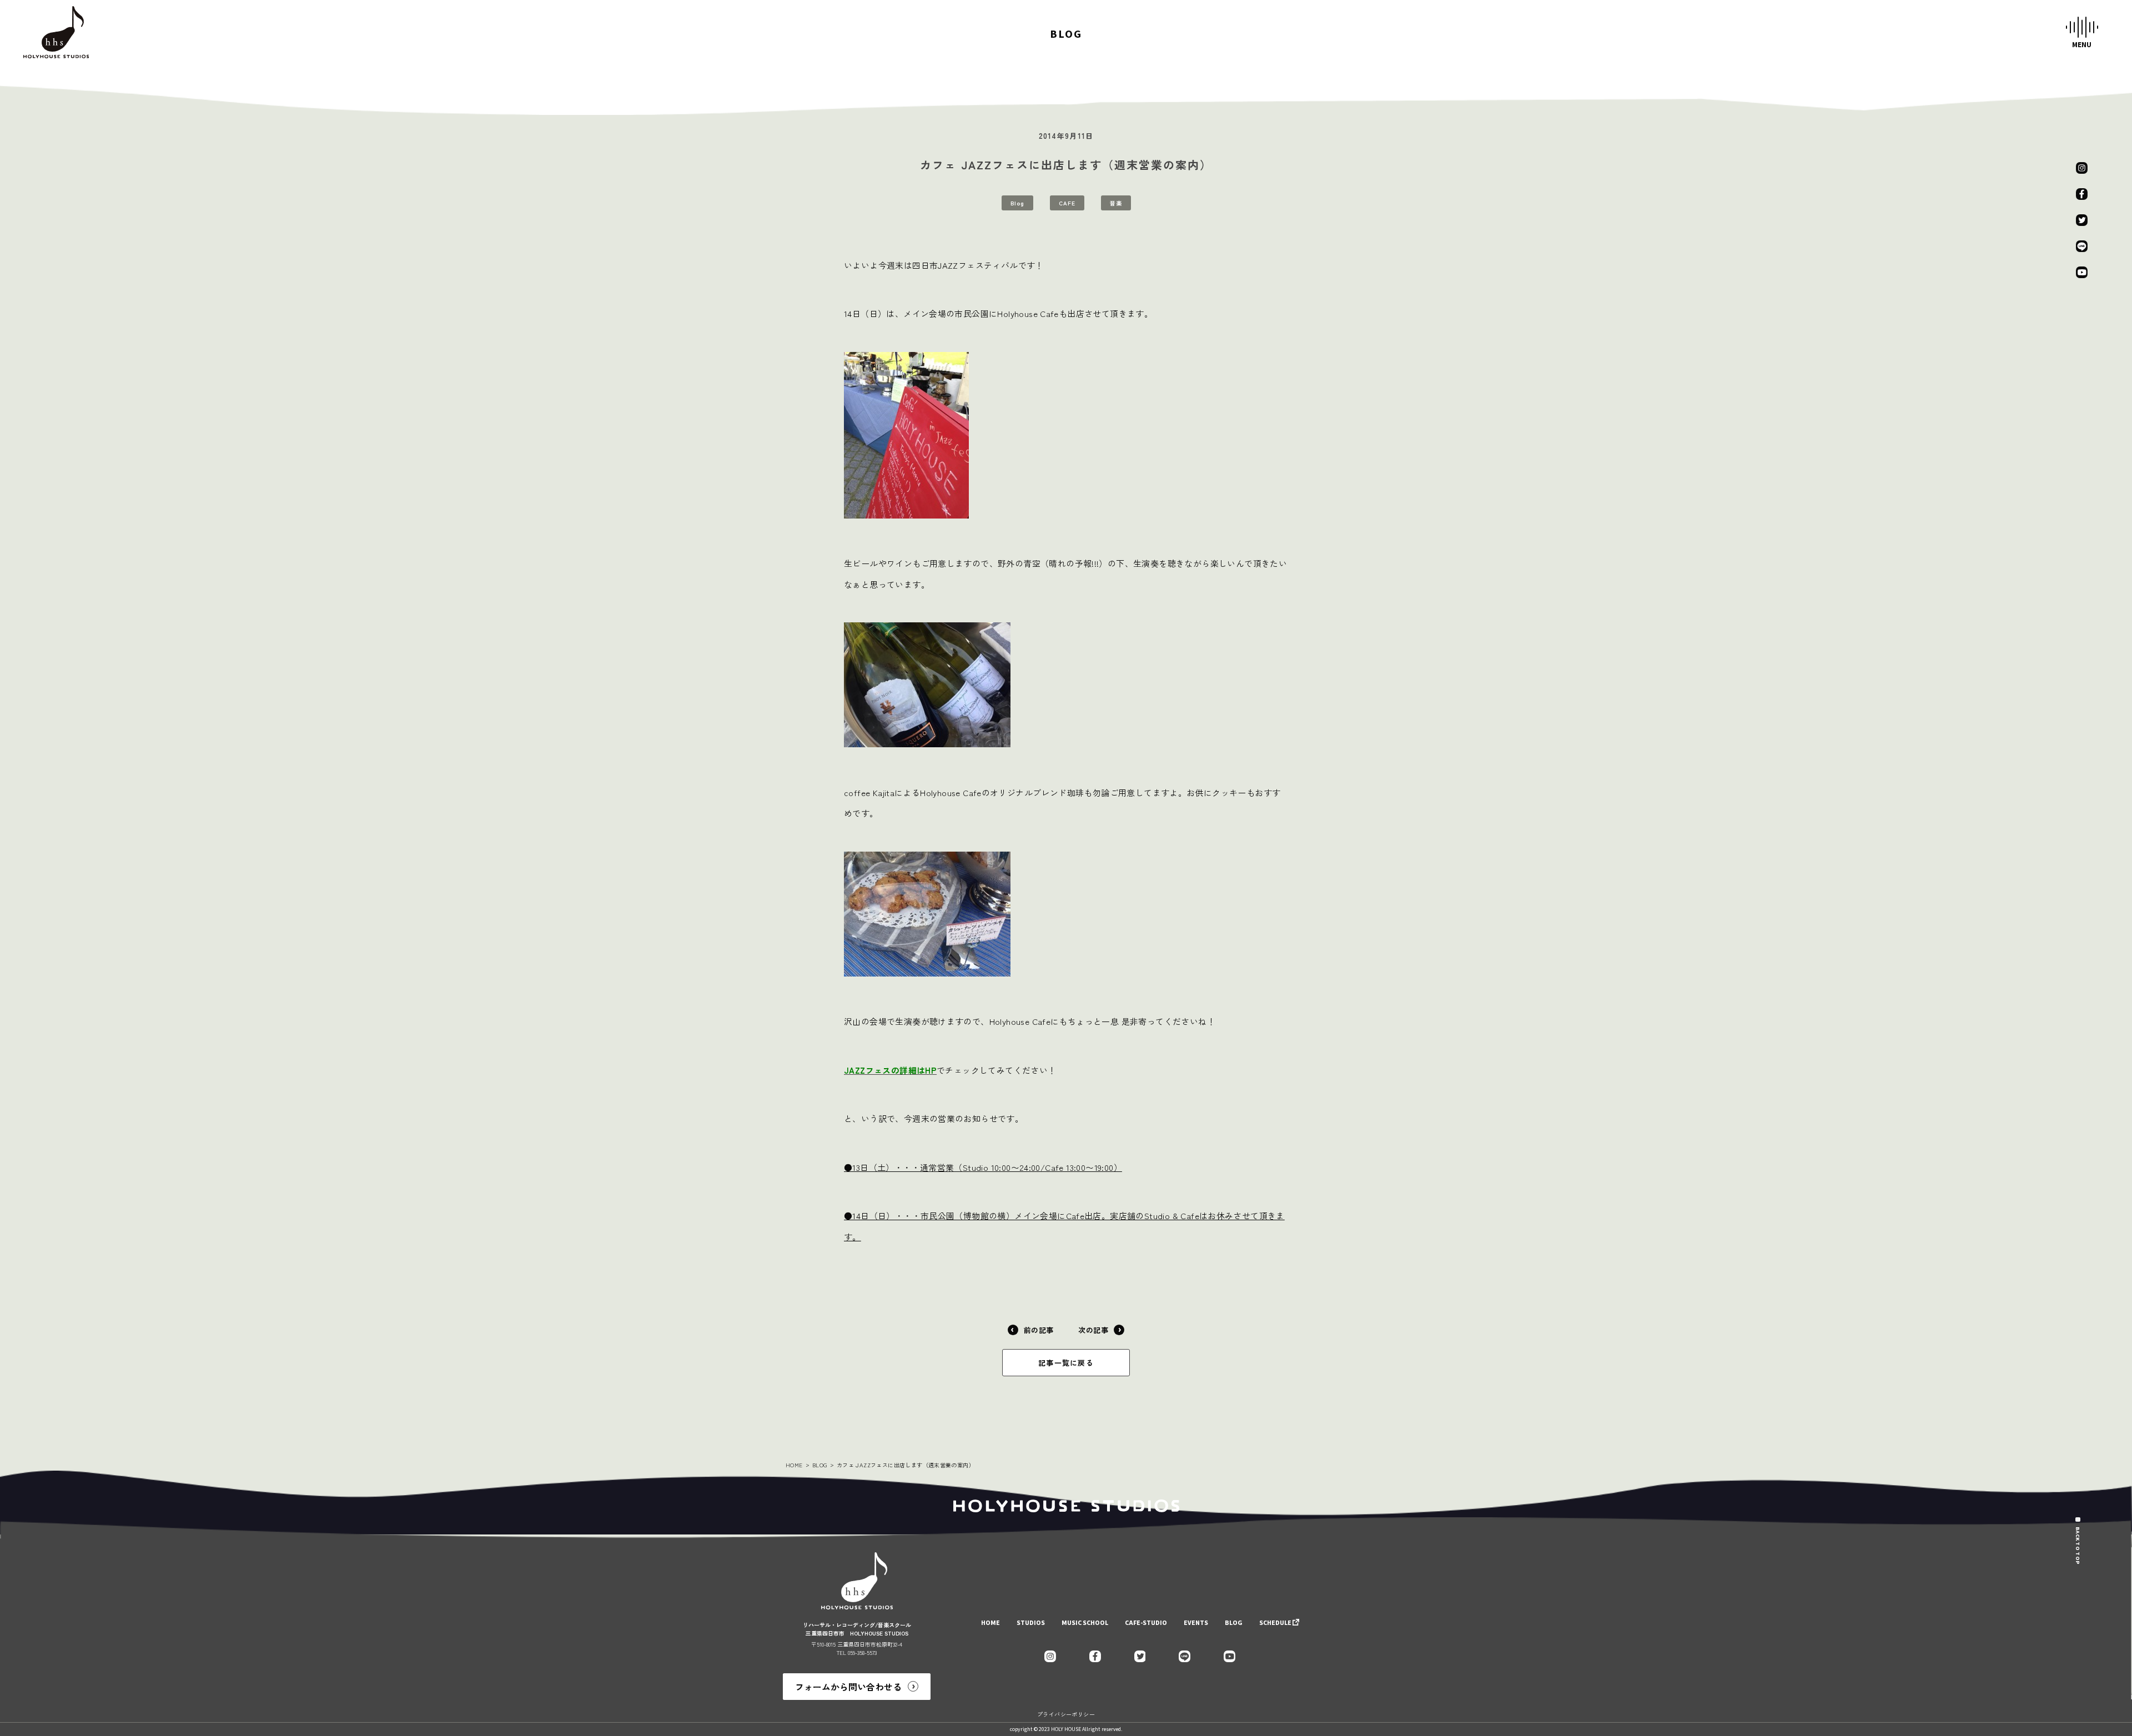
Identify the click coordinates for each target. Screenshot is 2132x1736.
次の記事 (1093, 1330)
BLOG (820, 1465)
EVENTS (1196, 1623)
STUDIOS (1031, 1623)
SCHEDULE (1275, 1623)
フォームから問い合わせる (848, 1687)
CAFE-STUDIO (1146, 1623)
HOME (794, 1465)
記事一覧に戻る (1066, 1363)
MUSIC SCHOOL (1085, 1623)
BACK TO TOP (2078, 1546)
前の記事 (1039, 1330)
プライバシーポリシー (1066, 1714)
